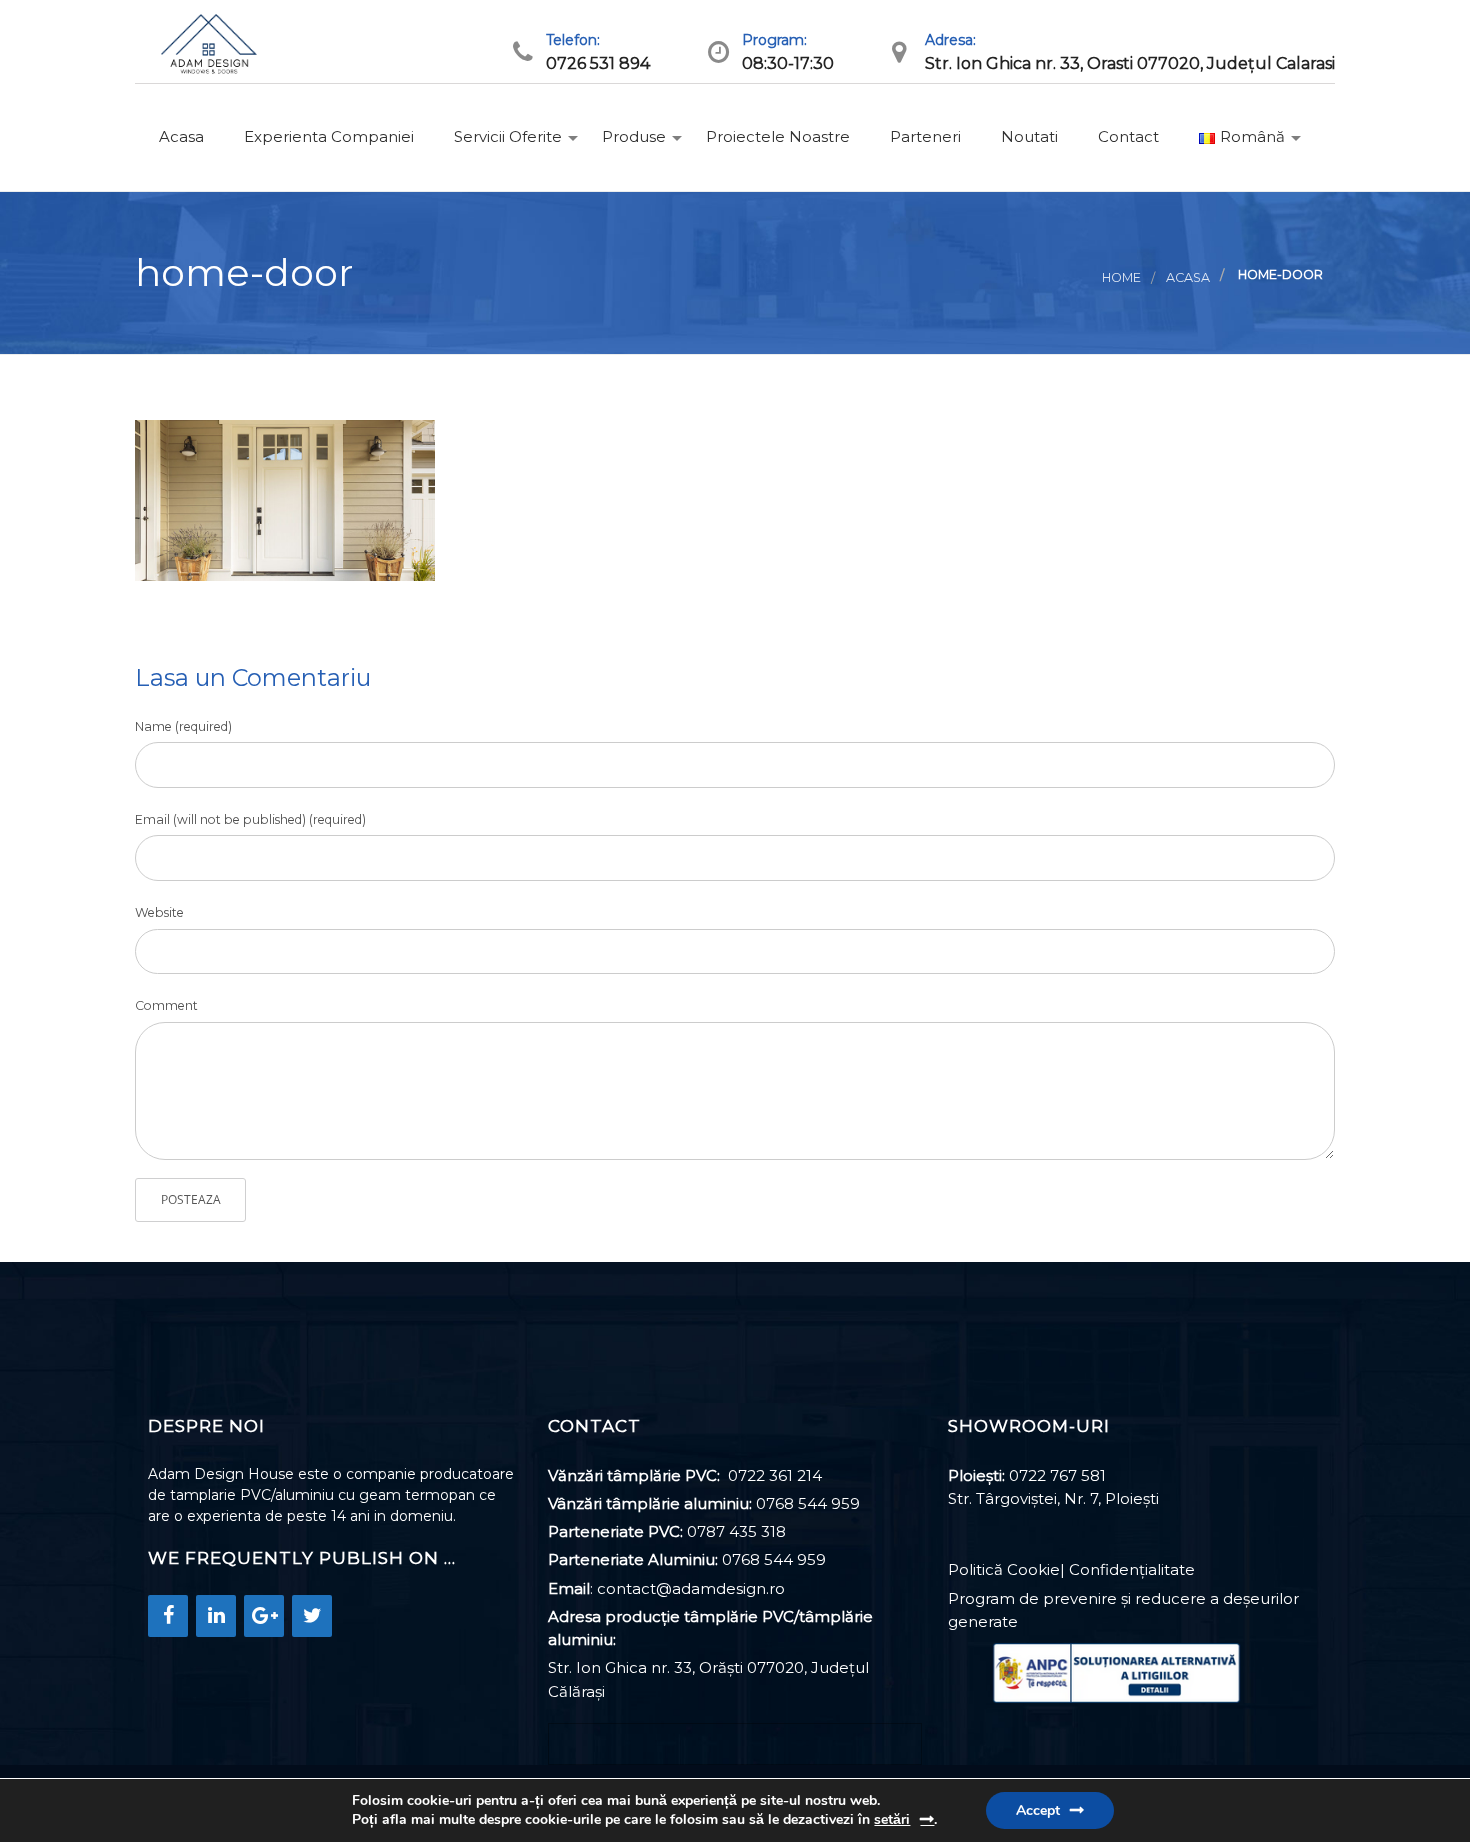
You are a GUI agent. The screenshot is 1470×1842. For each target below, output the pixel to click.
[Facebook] (168, 1616)
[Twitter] (312, 1616)
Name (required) (183, 726)
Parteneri (923, 136)
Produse (632, 136)
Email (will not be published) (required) (250, 819)
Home (1121, 277)
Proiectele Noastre (776, 136)
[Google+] (264, 1616)
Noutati (1027, 136)
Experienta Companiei (327, 136)
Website (159, 912)
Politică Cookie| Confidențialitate (1071, 1569)
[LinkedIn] (216, 1616)
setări (892, 1819)
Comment (166, 1005)
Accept (1038, 1810)
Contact (1126, 136)
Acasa (179, 136)
